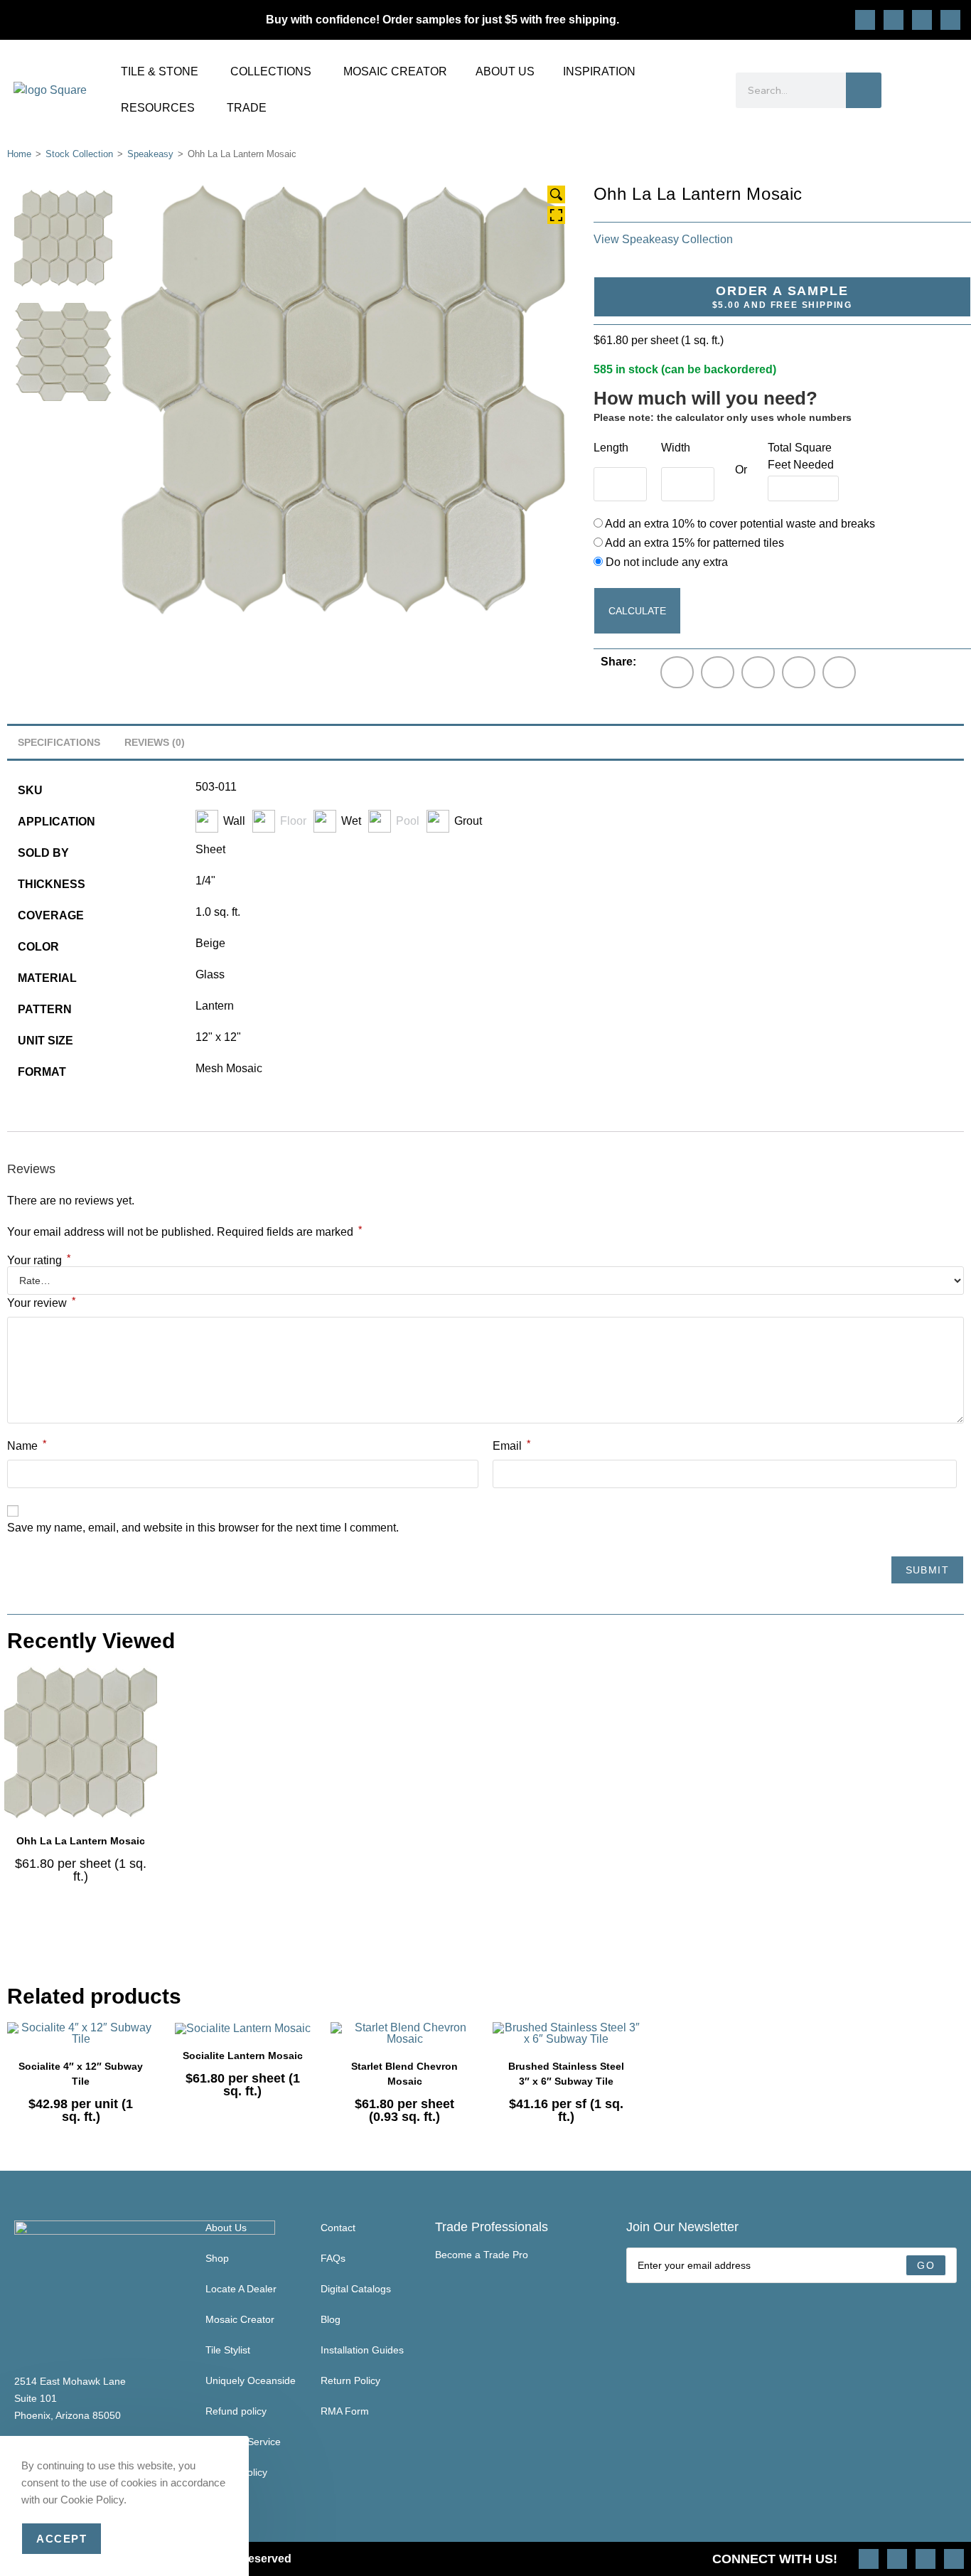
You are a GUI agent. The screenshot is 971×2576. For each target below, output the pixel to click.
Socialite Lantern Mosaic (243, 2056)
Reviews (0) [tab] (155, 742)
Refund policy (236, 2411)
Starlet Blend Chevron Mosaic (404, 2074)
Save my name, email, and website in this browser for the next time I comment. (203, 1528)
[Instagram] (865, 20)
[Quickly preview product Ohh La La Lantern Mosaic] (150, 1691)
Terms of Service (243, 2442)
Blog (331, 2319)
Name (27, 1445)
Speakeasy (150, 154)
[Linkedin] (950, 20)
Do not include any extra (665, 562)
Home (19, 154)
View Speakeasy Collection (663, 239)
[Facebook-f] (922, 20)
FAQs (333, 2258)
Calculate (637, 611)
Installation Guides (362, 2350)
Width (676, 448)
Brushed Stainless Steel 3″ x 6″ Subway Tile (566, 2074)
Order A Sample (782, 297)
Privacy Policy (236, 2472)
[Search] (864, 90)
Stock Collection (79, 154)
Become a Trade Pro (482, 2255)
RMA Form (345, 2411)
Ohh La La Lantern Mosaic (81, 1841)
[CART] (951, 90)
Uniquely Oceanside (251, 2380)
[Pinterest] (894, 20)
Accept (61, 2539)
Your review (41, 1302)
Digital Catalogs (356, 2289)
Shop (217, 2258)
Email (511, 1445)
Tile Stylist (228, 2350)
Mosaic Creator (240, 2319)
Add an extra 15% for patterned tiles (693, 543)
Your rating (39, 1261)
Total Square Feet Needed (801, 456)
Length (611, 448)
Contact (338, 2228)
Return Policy (350, 2380)
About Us (226, 2228)
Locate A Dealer (241, 2289)
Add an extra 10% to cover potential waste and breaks (739, 524)
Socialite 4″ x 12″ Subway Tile (81, 2074)
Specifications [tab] (59, 742)
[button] (677, 672)
